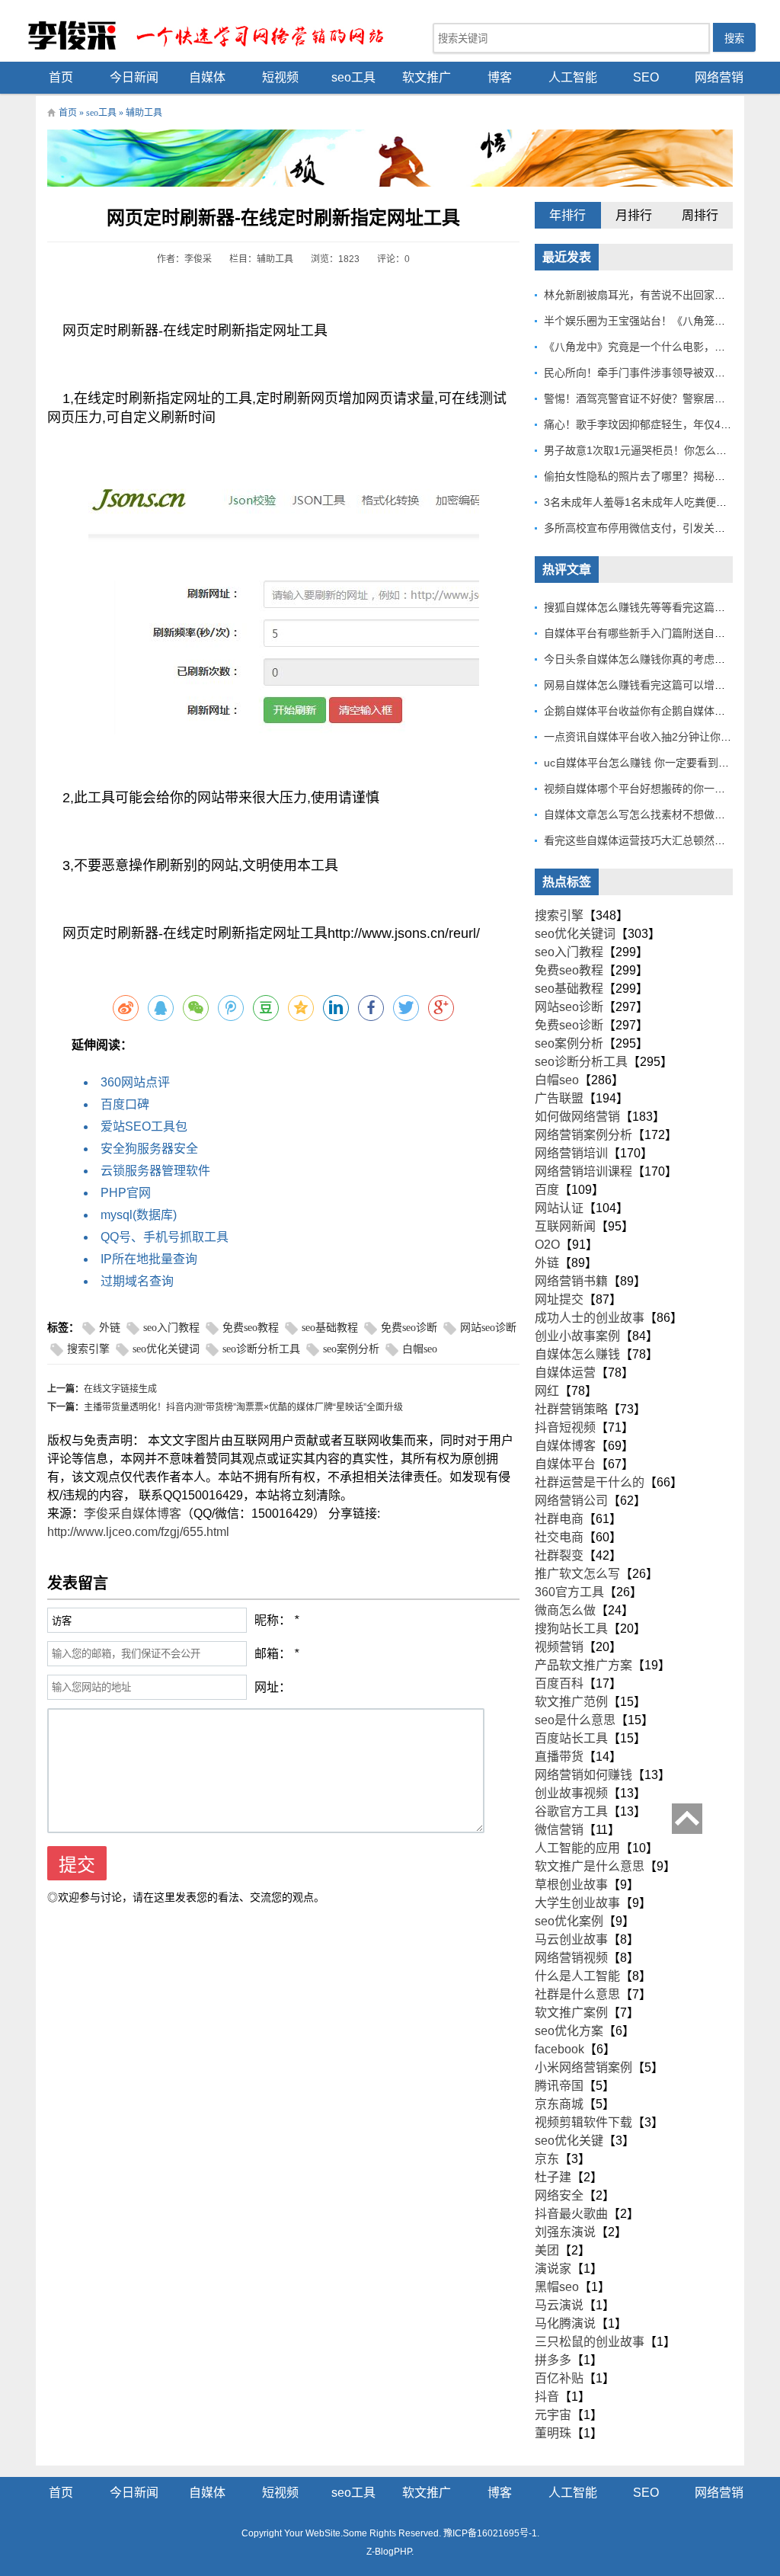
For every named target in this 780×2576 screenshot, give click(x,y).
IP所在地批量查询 (149, 1259)
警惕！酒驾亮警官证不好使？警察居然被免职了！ (661, 398)
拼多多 (553, 2360)
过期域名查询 (137, 1281)
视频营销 (559, 1647)
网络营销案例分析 (583, 1135)
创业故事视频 (571, 1793)
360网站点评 (135, 1082)
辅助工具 (144, 113)
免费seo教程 (251, 1328)
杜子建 (553, 2177)
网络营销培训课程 (583, 1171)
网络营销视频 (571, 1958)
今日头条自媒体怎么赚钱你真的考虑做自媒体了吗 (661, 659)
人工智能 (573, 77)
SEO (646, 77)
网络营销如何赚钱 (583, 1775)
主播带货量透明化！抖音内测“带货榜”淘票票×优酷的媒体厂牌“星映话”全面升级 (243, 1407)
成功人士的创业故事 (590, 1318)
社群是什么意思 (577, 1994)
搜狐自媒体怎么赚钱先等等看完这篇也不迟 (645, 607)
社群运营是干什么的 (590, 1482)
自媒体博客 (565, 1446)
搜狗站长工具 (571, 1629)
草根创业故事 (571, 1885)
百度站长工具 (571, 1738)
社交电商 (559, 1537)
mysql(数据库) (139, 1215)
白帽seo (420, 1349)
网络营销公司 (571, 1501)
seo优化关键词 (166, 1349)
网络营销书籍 (571, 1281)
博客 (500, 77)
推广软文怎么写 (577, 1574)
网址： (273, 1687)
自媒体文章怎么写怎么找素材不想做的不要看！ (656, 814)
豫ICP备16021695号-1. (491, 2533)
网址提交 (559, 1299)
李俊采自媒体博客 (133, 1514)
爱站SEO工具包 (144, 1126)
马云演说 (559, 2305)
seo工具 (353, 77)
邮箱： (273, 1654)
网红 (547, 1391)
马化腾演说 (565, 2323)
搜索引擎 (88, 1349)
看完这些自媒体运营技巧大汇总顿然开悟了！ (651, 840)
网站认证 (559, 1208)
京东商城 (559, 2104)
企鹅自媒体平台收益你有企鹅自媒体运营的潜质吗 (661, 711)
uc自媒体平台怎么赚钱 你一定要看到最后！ (647, 763)
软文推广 (427, 77)
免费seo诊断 (409, 1328)
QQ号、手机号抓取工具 (165, 1237)
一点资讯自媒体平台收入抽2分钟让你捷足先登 (654, 737)
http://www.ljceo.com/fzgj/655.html (138, 1532)
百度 (547, 1190)
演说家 (553, 2269)
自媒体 (207, 77)
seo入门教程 (171, 1328)
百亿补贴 (559, 2378)
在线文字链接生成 (120, 1389)
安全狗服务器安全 (149, 1149)
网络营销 (719, 77)
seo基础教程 (330, 1328)
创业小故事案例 (577, 1336)
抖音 (547, 2397)
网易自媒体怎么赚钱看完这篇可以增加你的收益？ (661, 685)
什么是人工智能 (577, 1976)
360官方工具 (569, 1592)
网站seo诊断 (488, 1328)
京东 (547, 2159)
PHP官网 (126, 1193)
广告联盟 (559, 1098)
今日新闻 (134, 77)
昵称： (273, 1620)
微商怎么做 (565, 1610)
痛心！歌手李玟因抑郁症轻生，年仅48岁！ (646, 424)
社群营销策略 (571, 1409)
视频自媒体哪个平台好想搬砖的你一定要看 (645, 789)
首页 (61, 77)
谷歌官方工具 (571, 1811)
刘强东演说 (565, 2232)
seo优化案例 (569, 1921)
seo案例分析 (351, 1349)
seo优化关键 (569, 2141)
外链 (110, 1328)
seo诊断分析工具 (261, 1349)
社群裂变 (559, 1555)
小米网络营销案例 (583, 2067)
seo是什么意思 (575, 1720)
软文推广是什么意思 (590, 1866)
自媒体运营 (565, 1373)
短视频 (280, 77)
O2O (547, 1245)
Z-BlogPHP (389, 2552)
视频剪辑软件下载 (583, 2122)
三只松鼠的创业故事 (590, 2342)
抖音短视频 (565, 1427)
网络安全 (559, 2195)
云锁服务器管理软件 (155, 1171)
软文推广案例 (571, 2013)
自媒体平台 (565, 1464)
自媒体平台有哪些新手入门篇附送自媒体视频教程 (661, 633)
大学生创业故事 (577, 1903)
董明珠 (553, 2433)
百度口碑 (125, 1104)
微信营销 (559, 1830)
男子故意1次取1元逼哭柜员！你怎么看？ (641, 450)
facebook (559, 2049)
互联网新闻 (565, 1226)
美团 (547, 2250)
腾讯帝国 (559, 2086)
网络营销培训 (571, 1153)
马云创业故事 (571, 1939)
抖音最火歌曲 (571, 2214)
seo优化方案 (569, 2031)
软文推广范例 (571, 1702)
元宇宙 (553, 2415)
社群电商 (559, 1519)
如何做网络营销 (577, 1117)
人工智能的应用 (577, 1848)
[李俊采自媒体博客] (215, 35)
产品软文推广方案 (583, 1665)
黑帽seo (557, 2287)
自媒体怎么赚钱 (577, 1354)
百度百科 (559, 1683)
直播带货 (559, 1757)
